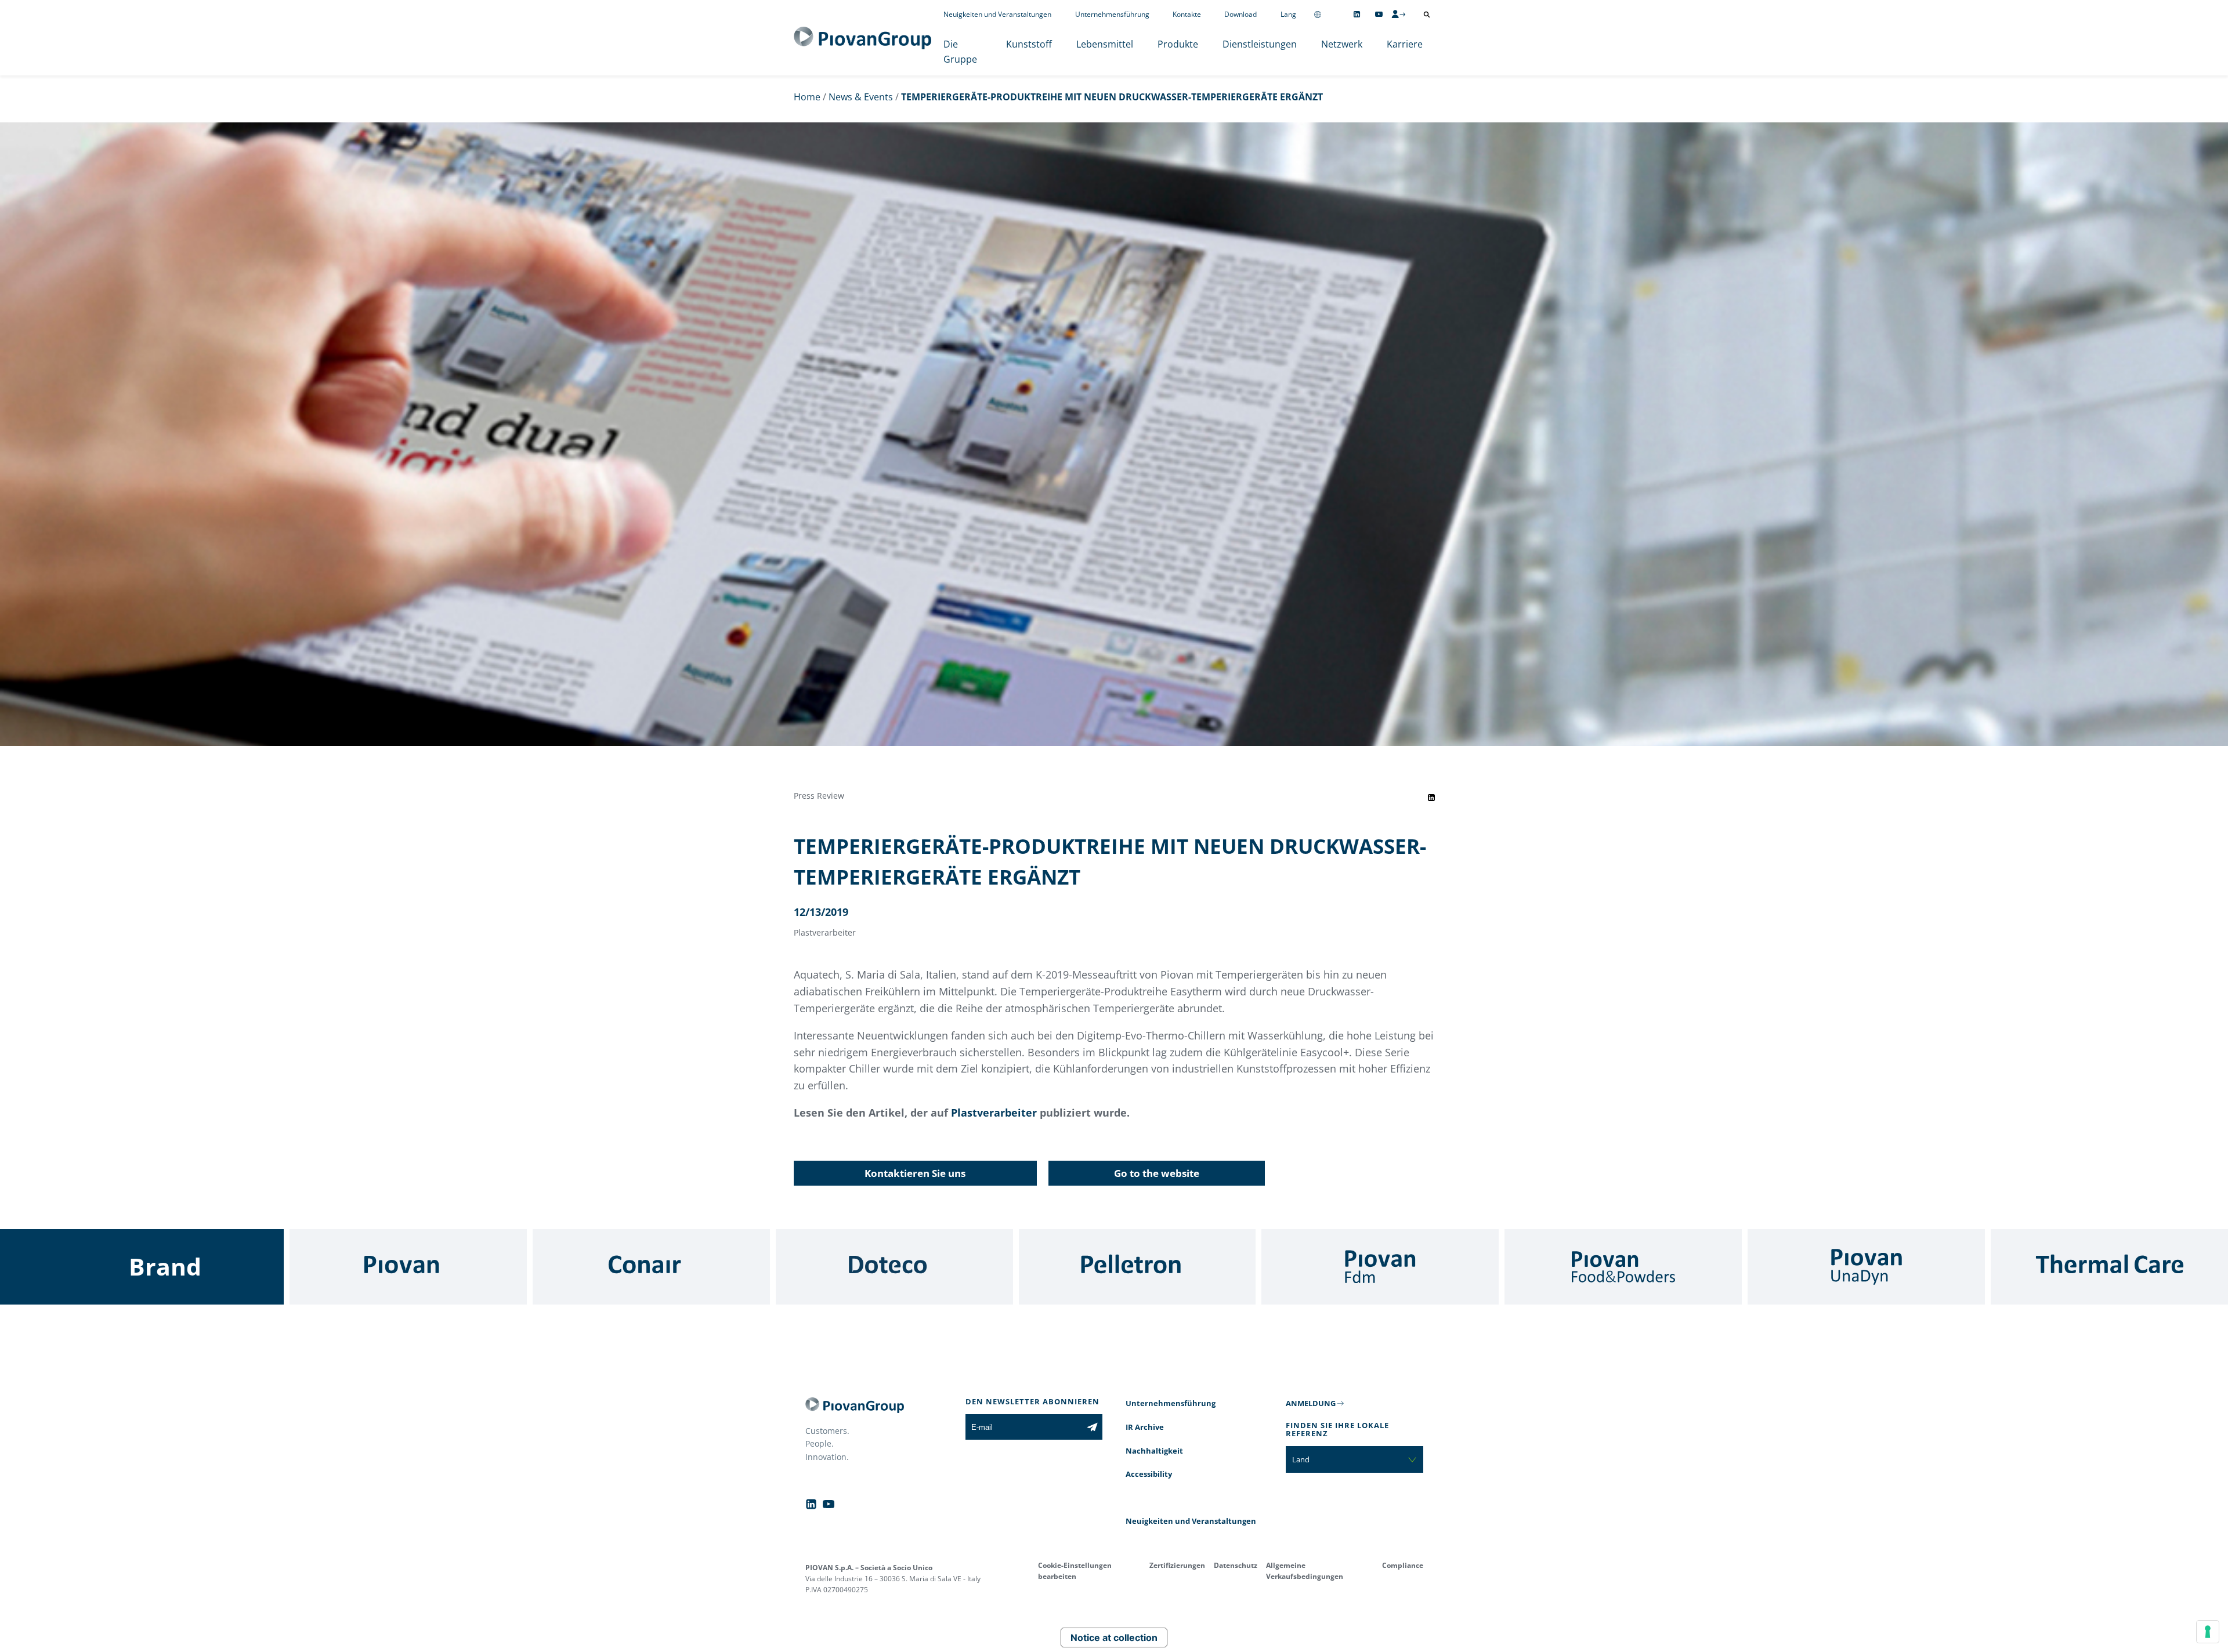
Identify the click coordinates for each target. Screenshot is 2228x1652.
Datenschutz (1236, 1565)
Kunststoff (1029, 44)
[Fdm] (1380, 1267)
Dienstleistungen (1260, 44)
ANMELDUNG (1311, 1403)
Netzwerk (1342, 44)
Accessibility (1149, 1474)
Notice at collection (1114, 1637)
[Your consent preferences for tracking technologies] (2208, 1632)
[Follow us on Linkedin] (1357, 14)
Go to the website (1157, 1173)
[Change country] (1318, 14)
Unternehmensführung (1112, 14)
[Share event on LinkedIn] (1431, 798)
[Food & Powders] (1623, 1267)
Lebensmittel (1105, 44)
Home (807, 97)
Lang (1288, 14)
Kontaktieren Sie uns (915, 1173)
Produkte (1178, 44)
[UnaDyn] (1866, 1267)
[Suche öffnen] (1427, 15)
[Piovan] (408, 1267)
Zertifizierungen (1177, 1565)
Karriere (1405, 44)
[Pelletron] (1137, 1267)
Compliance (1403, 1565)
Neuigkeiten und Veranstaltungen (997, 14)
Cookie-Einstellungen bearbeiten (1075, 1571)
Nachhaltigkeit (1154, 1451)
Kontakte (1187, 14)
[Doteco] (894, 1267)
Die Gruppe (960, 52)
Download (1240, 14)
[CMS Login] (1398, 14)
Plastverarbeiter (994, 1113)
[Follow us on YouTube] (1379, 14)
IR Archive (1145, 1427)
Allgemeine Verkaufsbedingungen (1305, 1571)
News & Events (861, 97)
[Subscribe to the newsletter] (1092, 1427)
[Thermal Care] (2109, 1267)
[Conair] (651, 1267)
